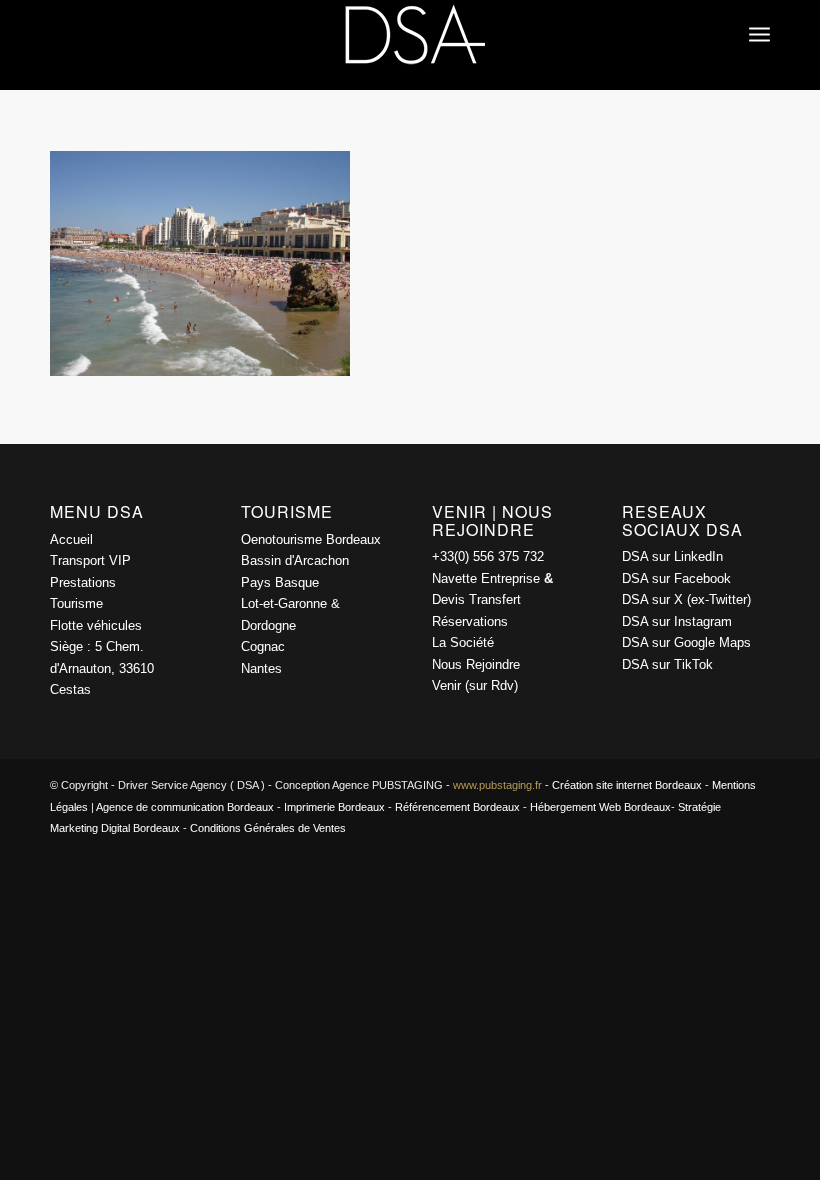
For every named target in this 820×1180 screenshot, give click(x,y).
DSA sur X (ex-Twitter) (686, 599)
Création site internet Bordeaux (627, 785)
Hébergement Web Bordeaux (600, 807)
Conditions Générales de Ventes (268, 828)
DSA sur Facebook (676, 578)
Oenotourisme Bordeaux (311, 539)
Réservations (470, 621)
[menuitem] (759, 15)
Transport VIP (90, 560)
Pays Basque (280, 582)
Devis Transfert (476, 599)
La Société (463, 642)
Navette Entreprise (486, 578)
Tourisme (76, 603)
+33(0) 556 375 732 (488, 556)
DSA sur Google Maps (686, 642)
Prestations (83, 582)
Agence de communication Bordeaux (185, 807)
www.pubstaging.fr (497, 785)
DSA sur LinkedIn (672, 556)
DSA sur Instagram (677, 621)
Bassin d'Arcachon (295, 560)
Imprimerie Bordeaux (334, 807)
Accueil (71, 539)
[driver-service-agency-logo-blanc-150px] (410, 45)
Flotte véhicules (96, 625)
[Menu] (759, 15)
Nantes (261, 668)
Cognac (263, 646)
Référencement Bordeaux (457, 807)
